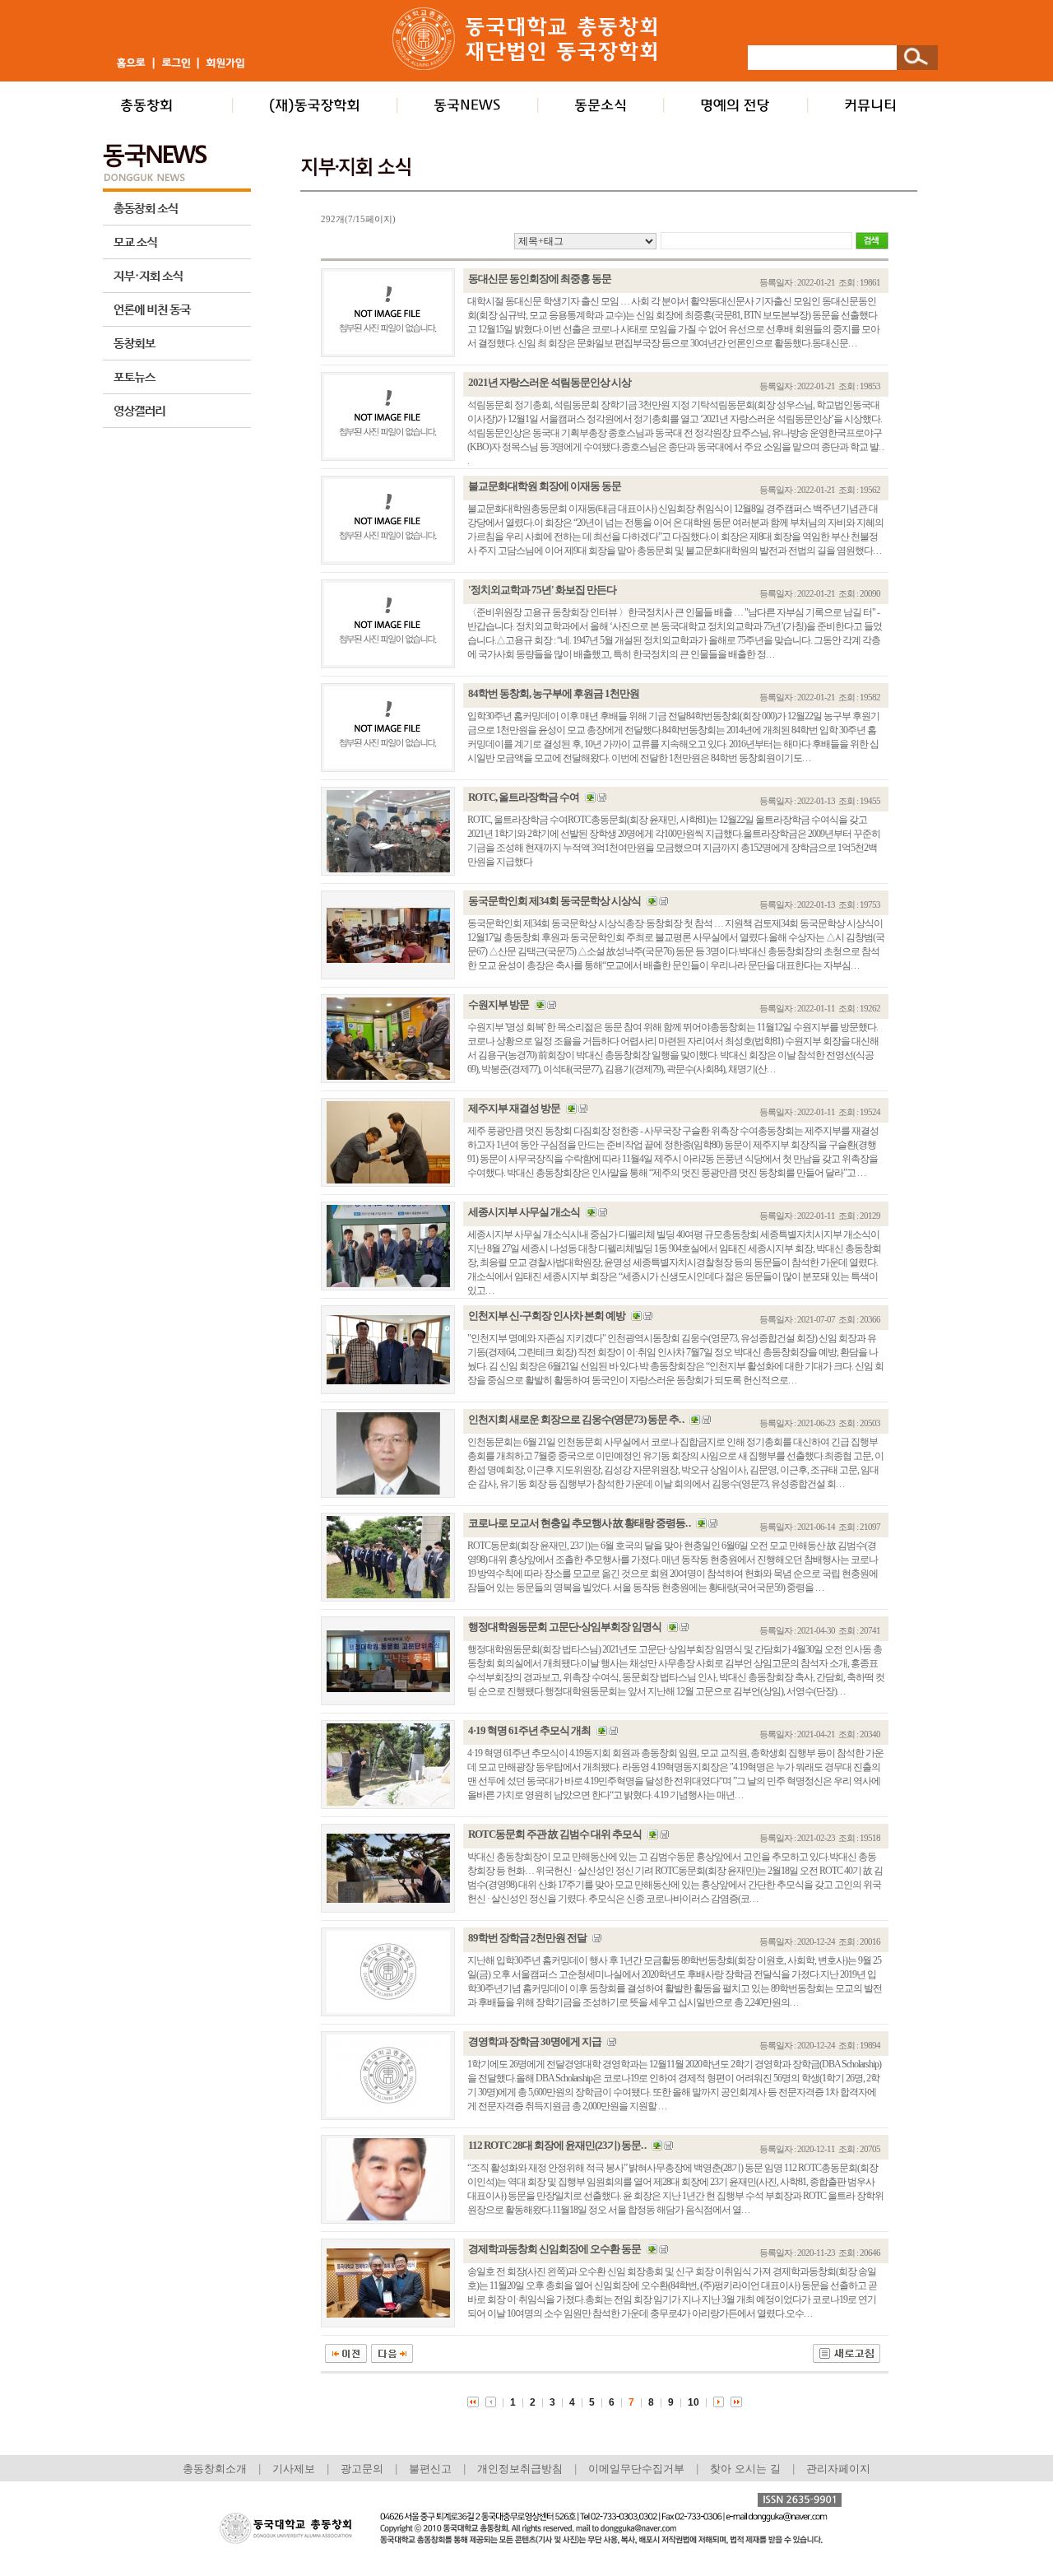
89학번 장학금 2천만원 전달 (527, 1938)
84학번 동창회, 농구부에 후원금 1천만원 (554, 693)
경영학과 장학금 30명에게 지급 (535, 2041)
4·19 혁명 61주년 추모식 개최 (529, 1730)
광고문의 (362, 2469)
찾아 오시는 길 (745, 2469)
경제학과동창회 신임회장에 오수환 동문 (554, 2249)
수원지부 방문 (499, 1004)
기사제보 (294, 2469)
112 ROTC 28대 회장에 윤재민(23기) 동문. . (557, 2145)
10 (693, 2402)
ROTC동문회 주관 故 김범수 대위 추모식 (555, 1834)
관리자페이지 (838, 2469)
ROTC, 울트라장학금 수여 (524, 797)
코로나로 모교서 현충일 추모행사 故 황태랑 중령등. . (579, 1523)
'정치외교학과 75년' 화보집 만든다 (542, 590)
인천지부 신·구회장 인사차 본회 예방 (547, 1316)
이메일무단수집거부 (638, 2469)
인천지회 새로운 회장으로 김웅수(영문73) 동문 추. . (576, 1419)
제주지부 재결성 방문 (514, 1108)
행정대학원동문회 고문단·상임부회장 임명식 (565, 1627)
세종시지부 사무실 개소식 (524, 1212)
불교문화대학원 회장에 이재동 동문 (545, 486)
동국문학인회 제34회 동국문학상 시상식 (554, 901)
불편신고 (430, 2469)
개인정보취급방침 (520, 2469)
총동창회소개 (215, 2469)
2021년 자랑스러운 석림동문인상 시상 (550, 382)
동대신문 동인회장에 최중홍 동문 (540, 279)
